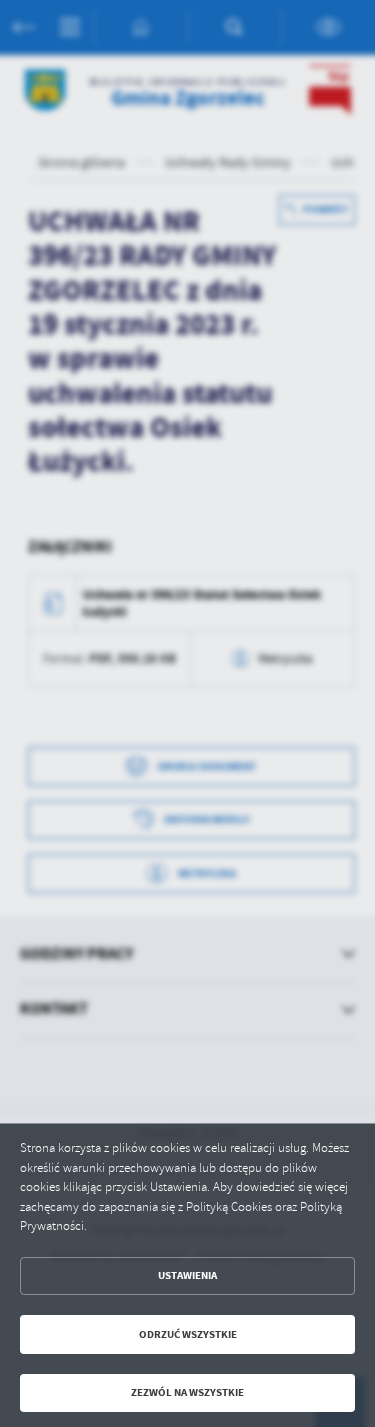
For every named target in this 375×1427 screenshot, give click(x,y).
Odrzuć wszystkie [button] (188, 1334)
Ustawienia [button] (187, 1275)
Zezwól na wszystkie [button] (187, 1392)
